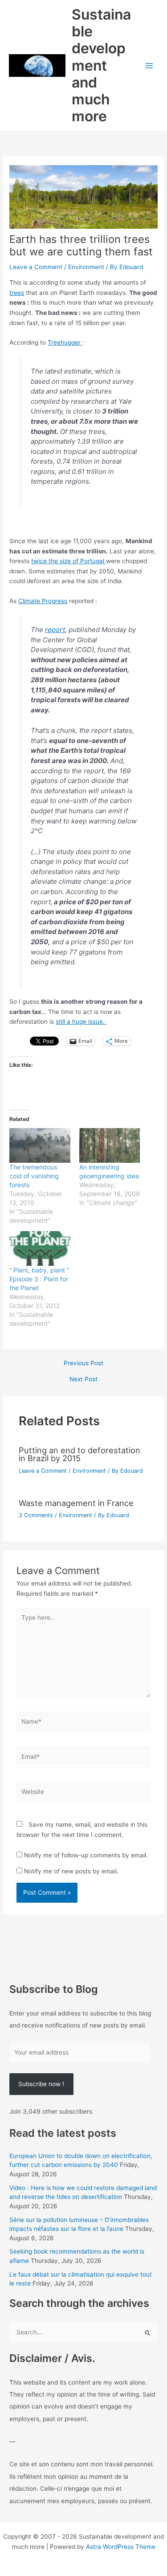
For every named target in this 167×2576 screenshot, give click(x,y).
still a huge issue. (81, 1022)
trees (17, 293)
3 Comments (36, 1515)
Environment (86, 267)
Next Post (83, 1379)
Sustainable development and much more (101, 66)
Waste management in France (76, 1503)
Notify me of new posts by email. (71, 1871)
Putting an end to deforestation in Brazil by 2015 (79, 1454)
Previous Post (83, 1364)
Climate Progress (43, 601)
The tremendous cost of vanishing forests (34, 1176)
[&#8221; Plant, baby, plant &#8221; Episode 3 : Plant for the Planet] (40, 1248)
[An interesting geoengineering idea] (110, 1145)
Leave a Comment (36, 267)
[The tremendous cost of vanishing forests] (40, 1145)
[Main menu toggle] (149, 66)
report (55, 630)
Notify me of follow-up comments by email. (86, 1855)
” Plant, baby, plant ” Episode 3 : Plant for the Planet (39, 1279)
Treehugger (65, 342)
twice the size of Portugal (69, 561)
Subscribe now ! (41, 2084)
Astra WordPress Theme (121, 2547)
